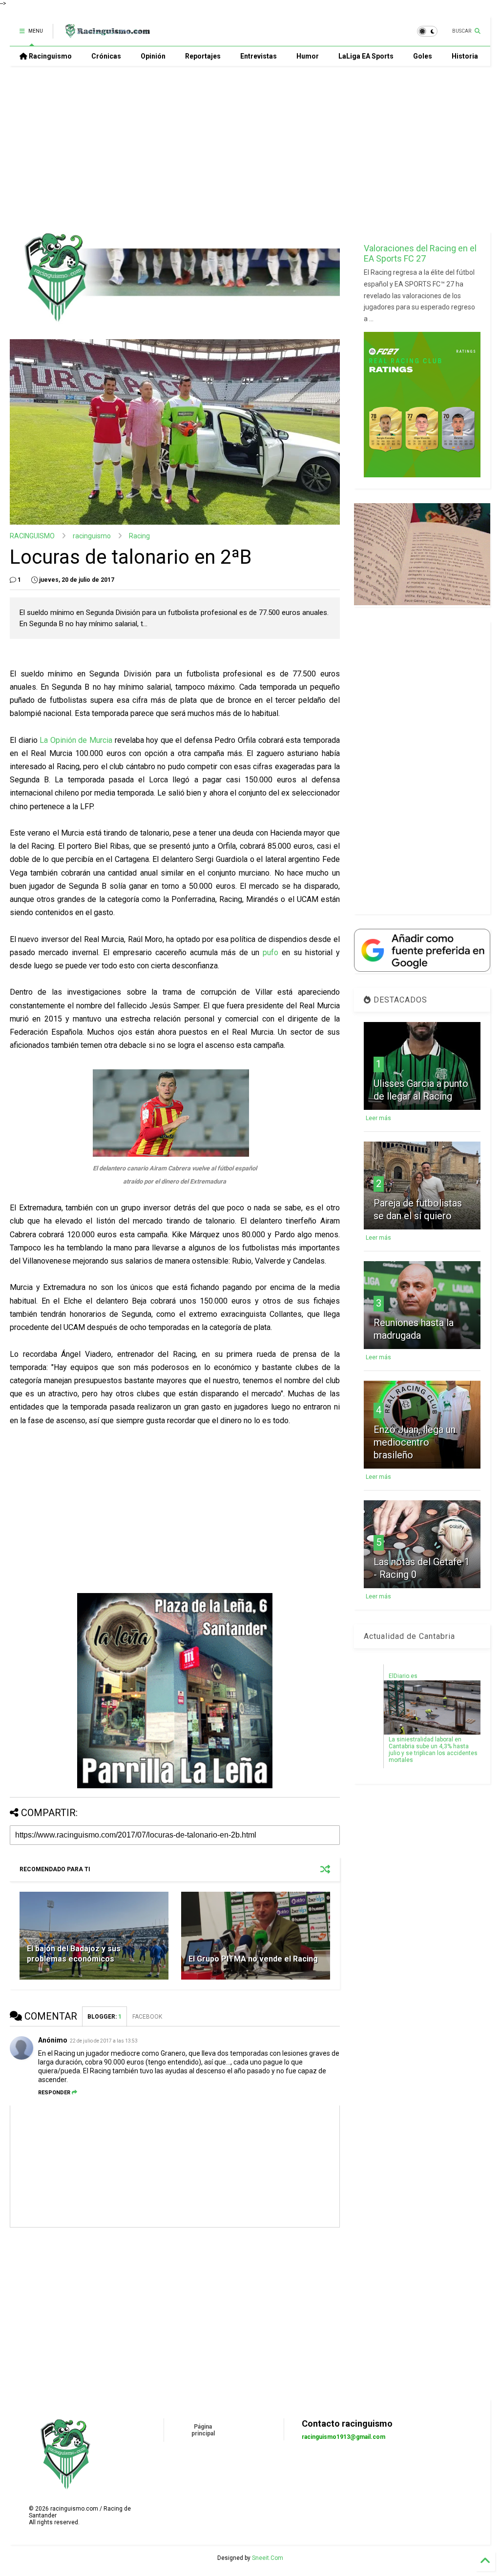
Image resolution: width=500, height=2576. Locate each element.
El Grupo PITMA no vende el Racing (253, 1959)
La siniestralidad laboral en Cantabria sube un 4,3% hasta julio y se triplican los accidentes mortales (433, 1750)
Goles (423, 56)
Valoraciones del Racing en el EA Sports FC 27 (420, 253)
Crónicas (106, 56)
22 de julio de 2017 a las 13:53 (104, 2041)
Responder (54, 2093)
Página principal (203, 2430)
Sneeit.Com (268, 2558)
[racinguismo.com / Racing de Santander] (106, 34)
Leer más (378, 1118)
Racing (139, 536)
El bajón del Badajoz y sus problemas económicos (74, 1954)
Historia (465, 56)
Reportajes (203, 56)
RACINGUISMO (32, 536)
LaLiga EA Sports (366, 56)
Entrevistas (259, 56)
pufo (271, 952)
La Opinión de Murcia (76, 740)
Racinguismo (50, 56)
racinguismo (92, 536)
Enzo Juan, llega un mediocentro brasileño (415, 1442)
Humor (308, 56)
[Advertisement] (246, 149)
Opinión (153, 56)
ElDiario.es (403, 1676)
